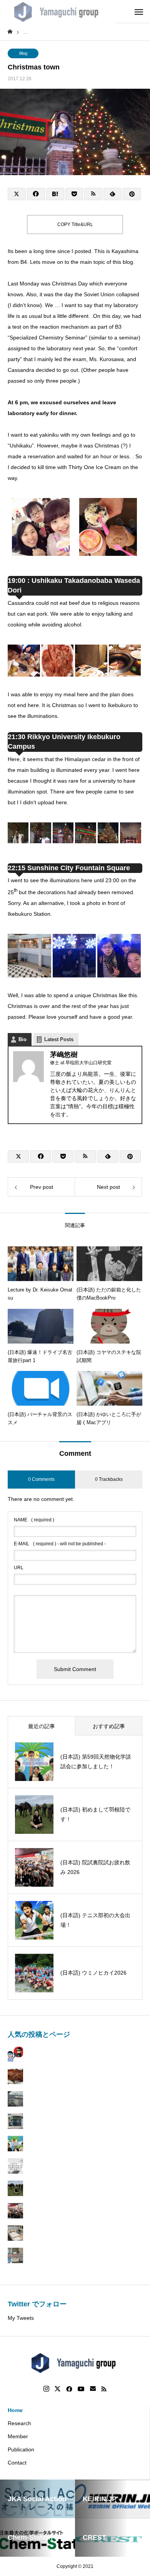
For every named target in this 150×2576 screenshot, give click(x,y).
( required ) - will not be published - (60, 1544)
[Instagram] (46, 2389)
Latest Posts (59, 1039)
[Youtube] (81, 2389)
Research (19, 2423)
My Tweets (21, 2318)
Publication (21, 2449)
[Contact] (93, 2389)
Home (15, 2410)
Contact (17, 2463)
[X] (58, 2389)
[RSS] (104, 2389)
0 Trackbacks (109, 1479)
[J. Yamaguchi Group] (58, 12)
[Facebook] (69, 2389)
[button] (41, 528)
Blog (23, 53)
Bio (22, 1039)
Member (18, 2436)
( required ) (34, 1520)
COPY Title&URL (75, 225)
